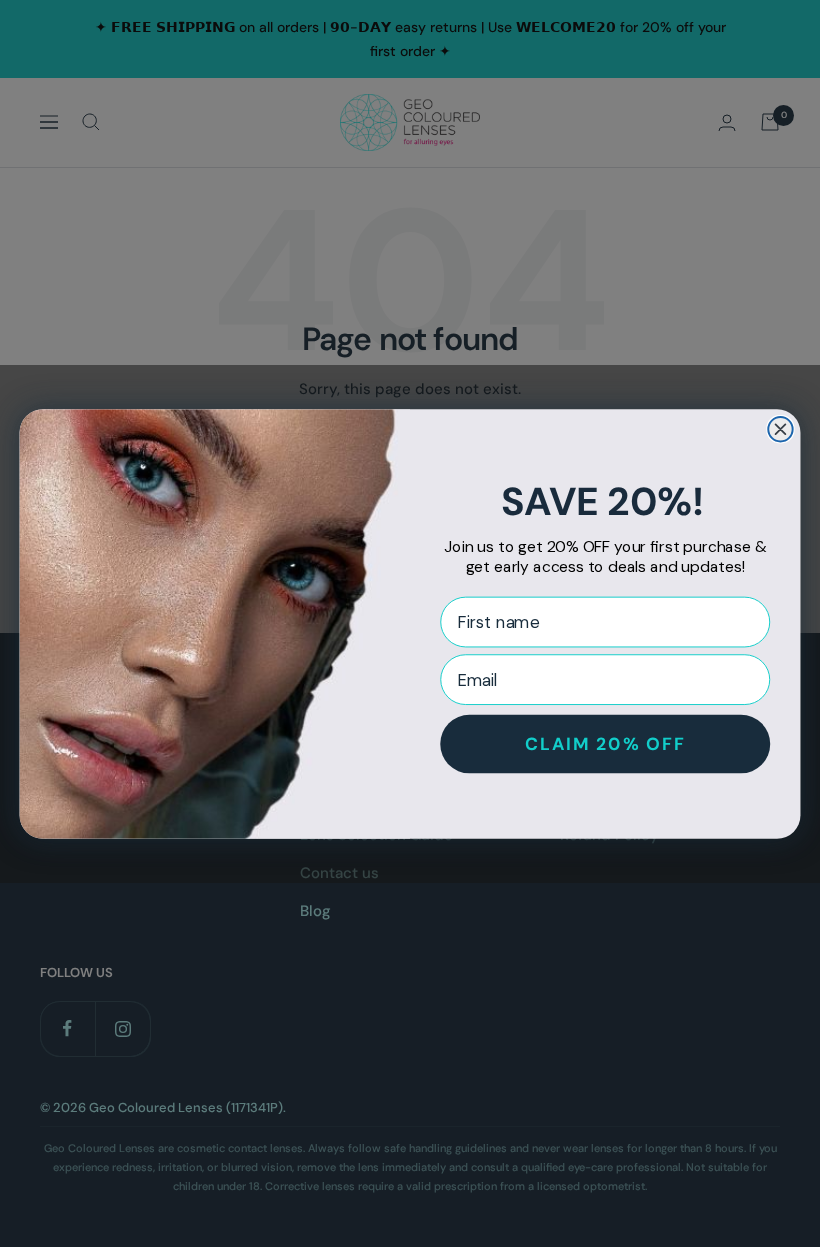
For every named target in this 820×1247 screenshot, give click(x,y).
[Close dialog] (780, 429)
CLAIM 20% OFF (605, 742)
